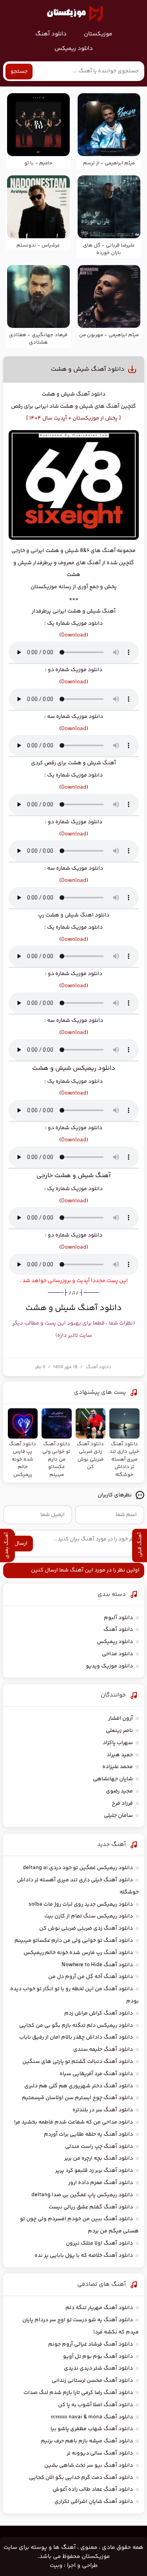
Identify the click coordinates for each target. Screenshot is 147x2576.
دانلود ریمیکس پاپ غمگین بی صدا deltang (82, 2195)
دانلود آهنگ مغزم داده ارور (101, 2183)
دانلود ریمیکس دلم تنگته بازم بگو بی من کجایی (76, 2026)
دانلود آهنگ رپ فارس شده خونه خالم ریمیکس (78, 1953)
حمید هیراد (120, 1755)
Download (74, 635)
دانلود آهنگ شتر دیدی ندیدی (98, 2368)
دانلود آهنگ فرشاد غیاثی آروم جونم (91, 2344)
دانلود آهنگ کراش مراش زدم (99, 2013)
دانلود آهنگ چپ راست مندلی (99, 2147)
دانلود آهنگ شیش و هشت (88, 369)
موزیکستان (98, 34)
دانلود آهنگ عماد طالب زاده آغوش (93, 2490)
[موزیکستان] (75, 13)
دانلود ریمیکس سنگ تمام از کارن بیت (89, 1916)
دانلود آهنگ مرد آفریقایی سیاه (96, 2074)
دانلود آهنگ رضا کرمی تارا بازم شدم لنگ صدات (78, 2393)
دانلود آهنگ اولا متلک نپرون (99, 2243)
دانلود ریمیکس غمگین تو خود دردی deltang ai (78, 1868)
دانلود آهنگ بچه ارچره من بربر (99, 2158)
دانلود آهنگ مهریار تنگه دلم (99, 2308)
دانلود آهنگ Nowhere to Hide (97, 1965)
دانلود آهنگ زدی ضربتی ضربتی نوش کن (86, 1928)
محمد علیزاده (118, 1767)
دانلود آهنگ (51, 34)
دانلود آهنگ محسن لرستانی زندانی (92, 2381)
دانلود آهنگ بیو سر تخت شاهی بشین (89, 2466)
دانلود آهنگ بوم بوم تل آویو (98, 2357)
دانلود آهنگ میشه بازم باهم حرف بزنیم (87, 2441)
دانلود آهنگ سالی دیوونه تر (100, 2453)
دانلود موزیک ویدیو (109, 1666)
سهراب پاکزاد (118, 1743)
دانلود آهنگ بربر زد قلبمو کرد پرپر (94, 2171)
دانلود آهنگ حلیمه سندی (103, 2050)
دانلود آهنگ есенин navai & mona (92, 2417)
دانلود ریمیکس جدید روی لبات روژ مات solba (81, 1904)
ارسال (21, 1544)
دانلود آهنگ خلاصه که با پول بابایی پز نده (84, 2256)
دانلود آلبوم (118, 1618)
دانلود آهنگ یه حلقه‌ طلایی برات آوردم (88, 2134)
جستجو (19, 72)
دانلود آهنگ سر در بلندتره (103, 2110)
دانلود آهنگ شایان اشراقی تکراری (94, 2502)
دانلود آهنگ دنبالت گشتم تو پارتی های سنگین (78, 2062)
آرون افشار (121, 1719)
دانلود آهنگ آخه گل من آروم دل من (91, 1977)
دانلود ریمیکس (74, 49)
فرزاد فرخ (122, 1803)
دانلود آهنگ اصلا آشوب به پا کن (95, 2405)
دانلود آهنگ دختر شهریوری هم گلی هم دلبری (79, 2086)
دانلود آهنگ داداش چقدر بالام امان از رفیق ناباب (76, 2037)
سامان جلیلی (118, 1816)
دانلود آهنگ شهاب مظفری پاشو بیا (92, 2429)
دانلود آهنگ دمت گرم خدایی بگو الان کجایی (81, 2478)
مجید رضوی (119, 1791)
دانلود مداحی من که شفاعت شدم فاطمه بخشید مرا (73, 2122)
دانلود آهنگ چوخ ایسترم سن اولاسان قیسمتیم (77, 2098)
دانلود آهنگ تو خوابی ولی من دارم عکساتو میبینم (74, 1941)
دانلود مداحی (117, 1654)
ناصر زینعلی (119, 1731)
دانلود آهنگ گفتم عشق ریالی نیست (91, 2207)
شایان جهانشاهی (113, 1779)
